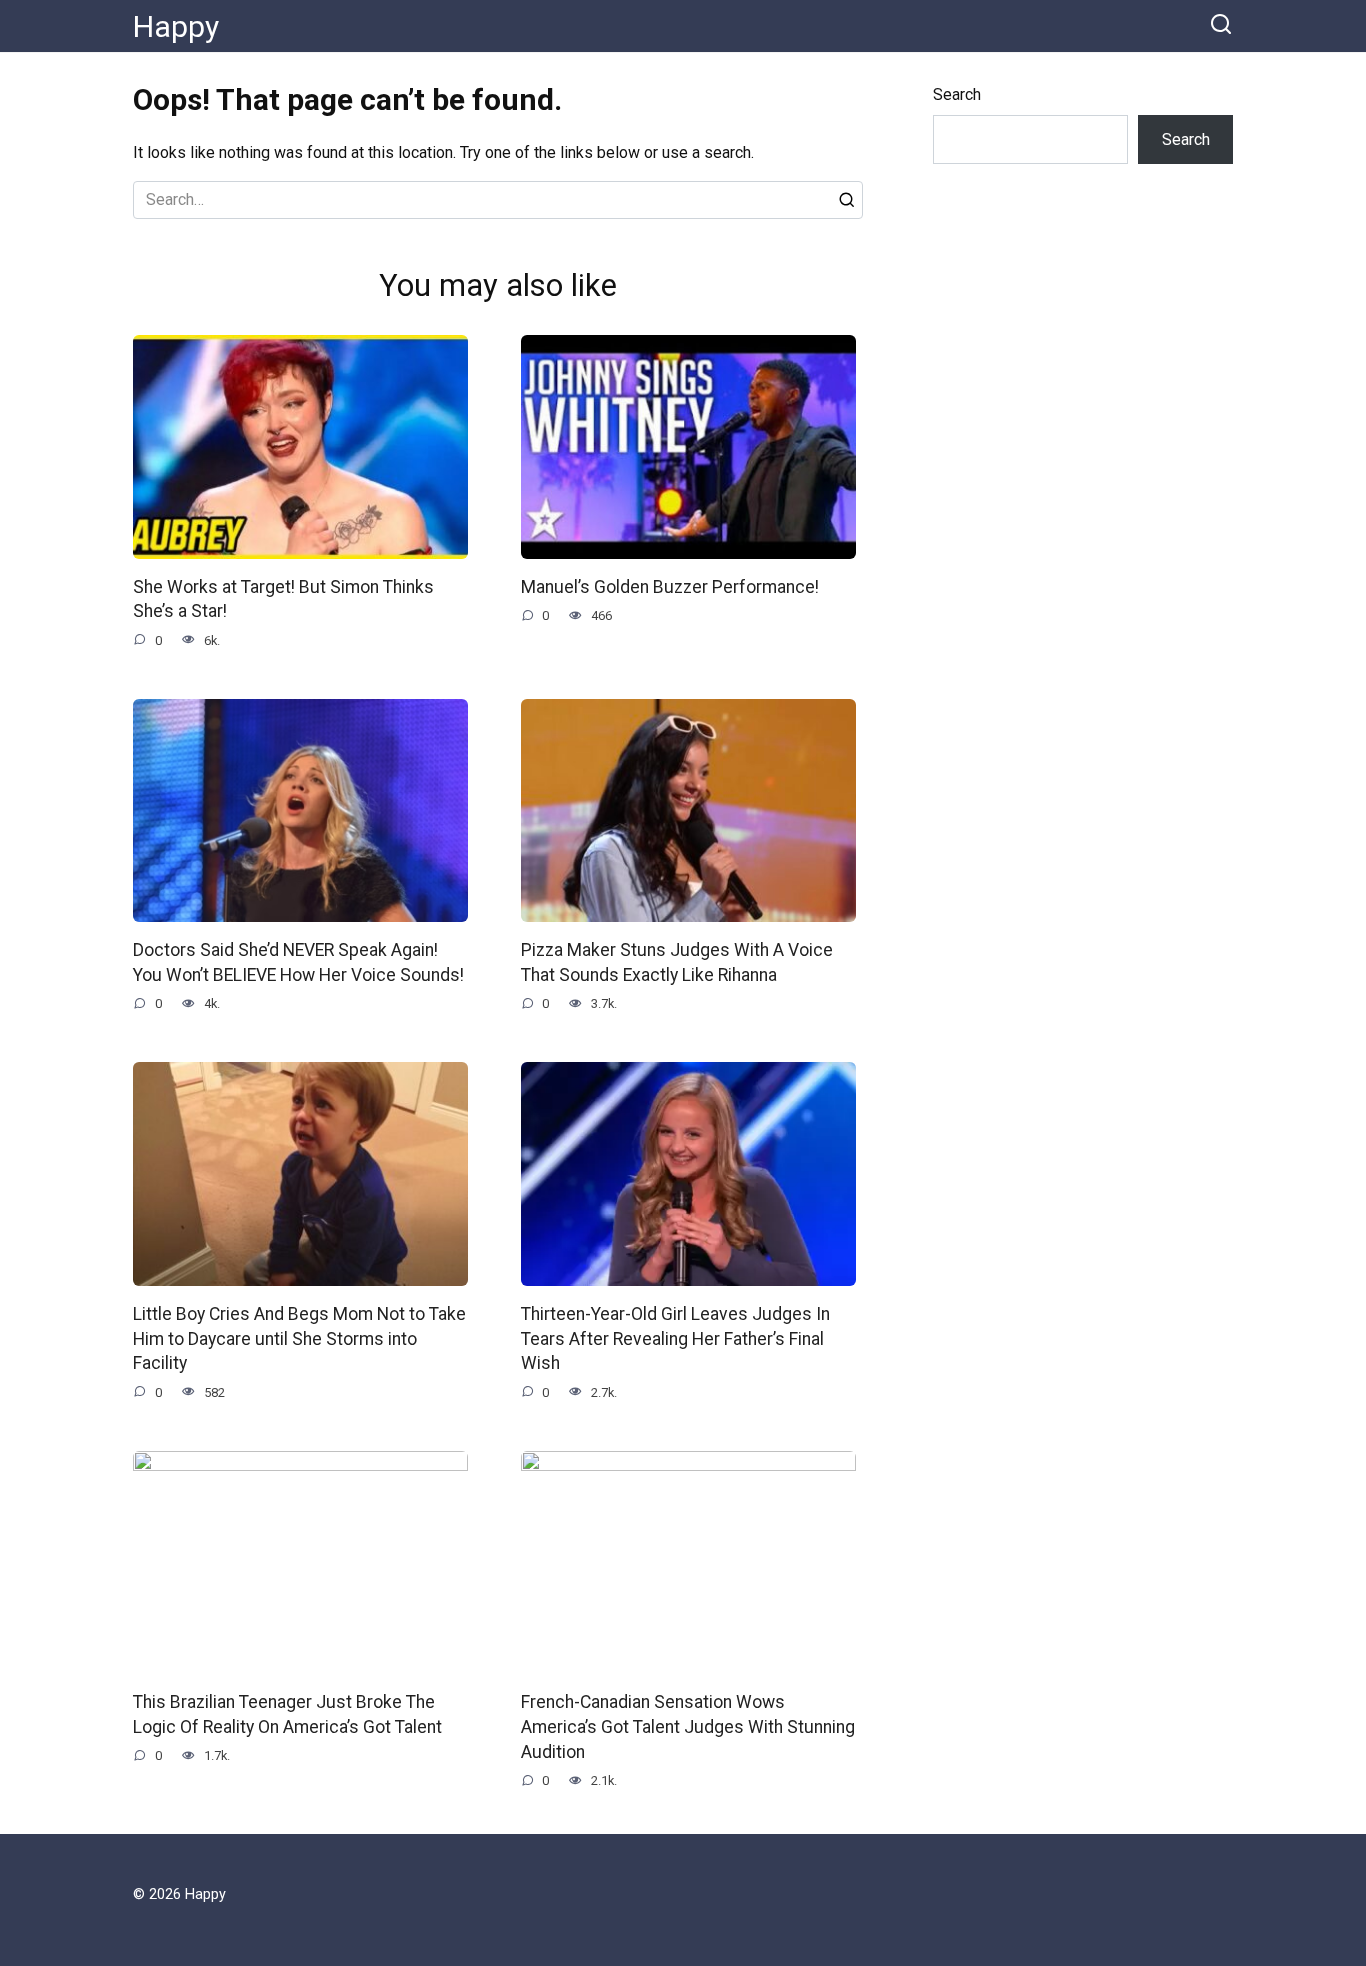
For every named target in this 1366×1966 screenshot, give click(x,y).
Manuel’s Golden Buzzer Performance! (670, 587)
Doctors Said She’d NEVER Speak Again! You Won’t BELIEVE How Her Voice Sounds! (298, 962)
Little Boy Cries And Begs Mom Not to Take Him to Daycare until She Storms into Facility (299, 1338)
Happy (176, 26)
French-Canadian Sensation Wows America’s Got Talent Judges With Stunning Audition (688, 1726)
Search (957, 94)
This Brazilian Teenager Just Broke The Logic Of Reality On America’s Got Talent (287, 1714)
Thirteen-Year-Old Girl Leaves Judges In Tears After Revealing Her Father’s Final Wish (675, 1338)
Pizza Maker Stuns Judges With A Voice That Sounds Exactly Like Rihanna (677, 962)
